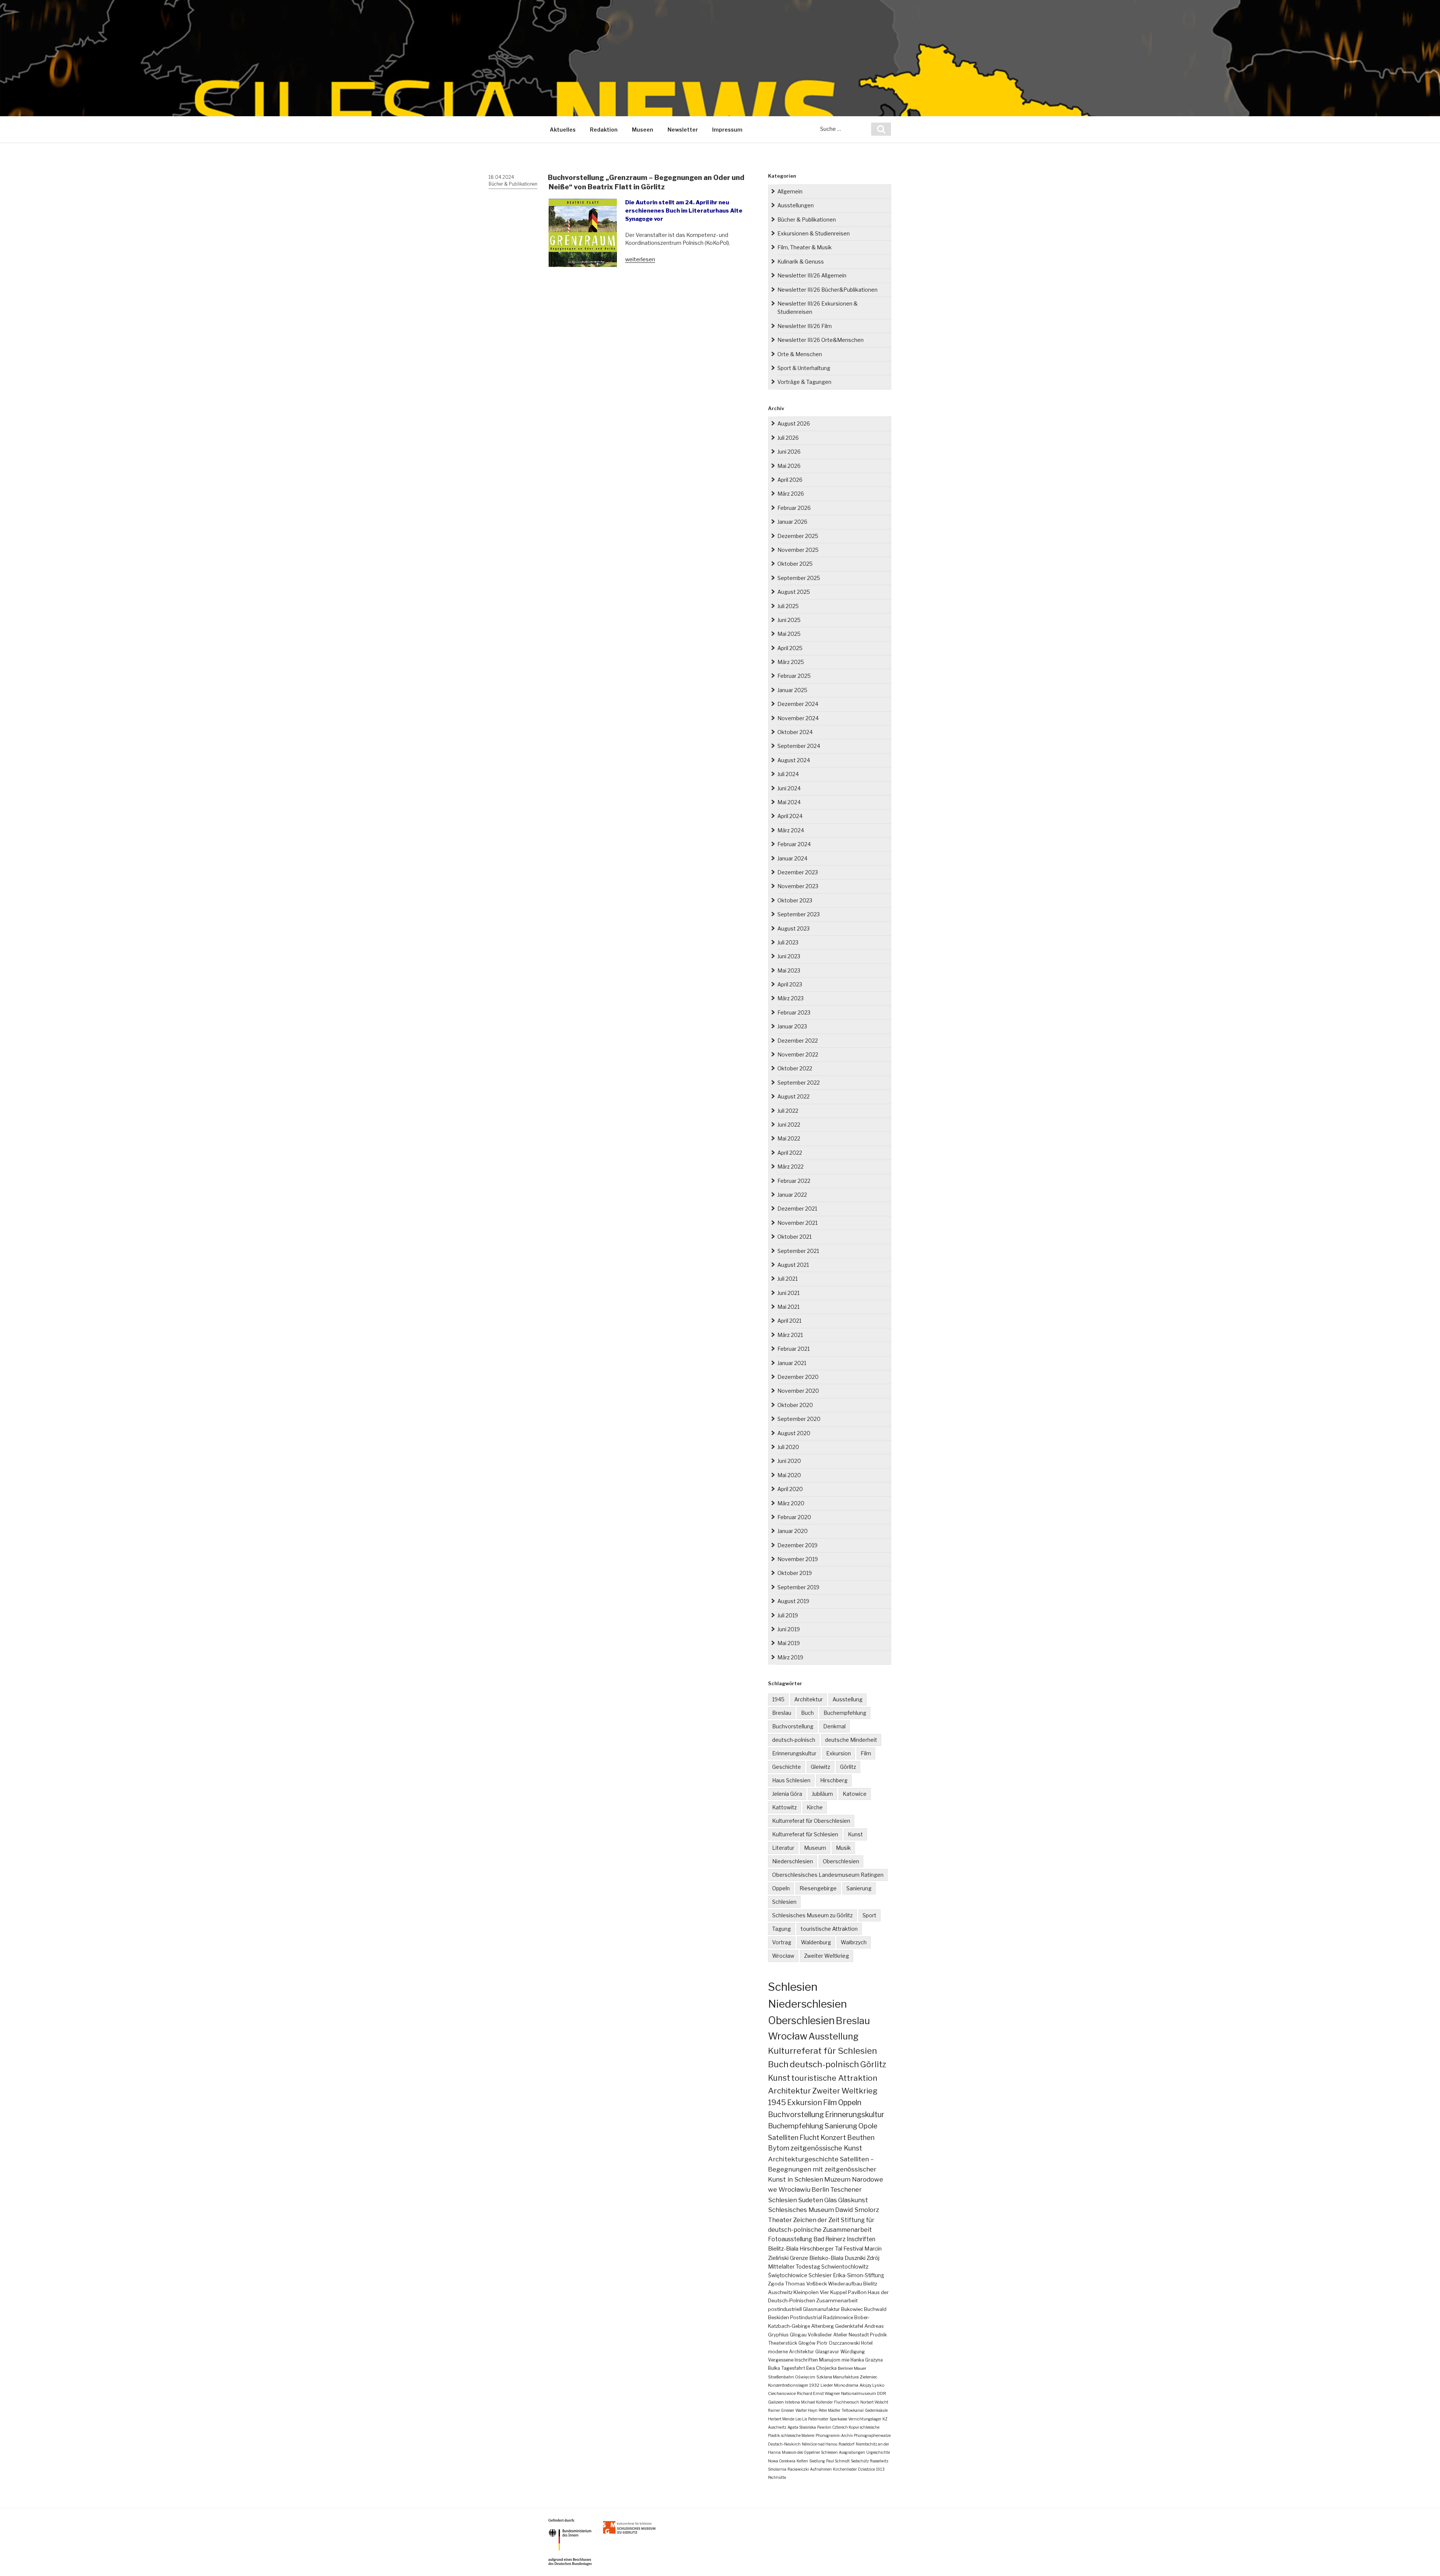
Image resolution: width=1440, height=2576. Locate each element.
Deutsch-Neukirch (784, 2444)
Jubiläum (822, 1794)
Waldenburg (816, 1942)
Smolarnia (777, 2469)
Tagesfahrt (793, 2368)
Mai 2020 (789, 1475)
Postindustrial (806, 2318)
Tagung (781, 1929)
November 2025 (798, 550)
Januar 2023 (792, 1026)
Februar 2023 (794, 1012)
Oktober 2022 (795, 1068)
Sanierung (859, 1888)
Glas (831, 2200)
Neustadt (859, 2335)
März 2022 (790, 1167)
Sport (869, 1915)
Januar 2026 (792, 522)
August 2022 (793, 1096)
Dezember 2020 (798, 1377)
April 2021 (789, 1321)
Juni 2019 (789, 1629)
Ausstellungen (796, 205)
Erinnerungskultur (794, 1753)
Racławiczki (798, 2469)
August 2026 (794, 423)
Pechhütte (777, 2477)
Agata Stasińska (802, 2427)
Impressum (727, 130)
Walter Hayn (806, 2410)
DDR (882, 2393)
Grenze (799, 2258)
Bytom (779, 2148)
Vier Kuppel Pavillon (843, 2292)
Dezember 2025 (798, 536)
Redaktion (604, 130)
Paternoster (818, 2419)
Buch (807, 1713)
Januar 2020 (793, 1531)
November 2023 (798, 886)
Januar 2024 (792, 858)
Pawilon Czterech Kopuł (838, 2427)
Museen (643, 130)
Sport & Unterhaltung (804, 368)
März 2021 (790, 1335)
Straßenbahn (781, 2377)
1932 (814, 2385)
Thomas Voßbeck (806, 2284)
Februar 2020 (794, 1517)
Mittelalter (781, 2267)
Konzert (833, 2138)
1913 (880, 2469)
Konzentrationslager (788, 2385)
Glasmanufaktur (821, 2309)
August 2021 (793, 1265)
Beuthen (861, 2138)
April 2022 (790, 1153)
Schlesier (820, 2275)
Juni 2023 (789, 956)
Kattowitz (784, 1807)
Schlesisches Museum (801, 2210)
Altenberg (823, 2326)
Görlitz (848, 1767)
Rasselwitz (879, 2461)
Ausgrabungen (852, 2452)
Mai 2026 (789, 466)
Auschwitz (780, 2292)
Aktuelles (563, 130)
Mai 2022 (789, 1138)
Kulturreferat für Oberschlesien (811, 1821)
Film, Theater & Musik (805, 247)
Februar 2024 (794, 844)
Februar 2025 (794, 676)
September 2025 (799, 578)
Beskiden (778, 2318)
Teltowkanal (853, 2410)
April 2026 (790, 480)
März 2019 (790, 1657)
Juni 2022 (789, 1125)
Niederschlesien (793, 1861)
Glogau (798, 2335)
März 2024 (791, 830)
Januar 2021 (792, 1363)
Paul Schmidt (838, 2461)
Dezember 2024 (798, 704)
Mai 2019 (789, 1643)
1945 (778, 1699)
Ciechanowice (782, 2393)
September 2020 (799, 1419)
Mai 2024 (789, 802)
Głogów (807, 2343)
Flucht (809, 2137)
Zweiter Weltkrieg (826, 1956)
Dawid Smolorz (857, 2210)
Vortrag (782, 1942)
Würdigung (853, 2352)
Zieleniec (869, 2377)
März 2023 (790, 998)
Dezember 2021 (797, 1209)
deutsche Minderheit (851, 1740)
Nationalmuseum (859, 2393)
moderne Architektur (791, 2352)
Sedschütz (860, 2461)
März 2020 (791, 1503)
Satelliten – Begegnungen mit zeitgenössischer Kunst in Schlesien (822, 2169)
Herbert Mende (781, 2419)
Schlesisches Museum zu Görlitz (812, 1915)
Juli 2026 (788, 438)
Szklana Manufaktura (838, 2377)
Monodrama (846, 2385)
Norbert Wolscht (874, 2402)
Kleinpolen (806, 2292)
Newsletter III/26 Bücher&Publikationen (827, 290)
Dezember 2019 (797, 1545)
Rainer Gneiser (781, 2410)
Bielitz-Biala (783, 2249)
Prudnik (878, 2335)
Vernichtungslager (865, 2419)
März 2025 (791, 662)
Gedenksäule (876, 2410)
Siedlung (817, 2461)
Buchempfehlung (845, 1713)
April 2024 (790, 816)
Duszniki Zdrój (862, 2258)
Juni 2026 (789, 452)
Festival (853, 2249)
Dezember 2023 (798, 872)
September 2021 (798, 1251)
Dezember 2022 (798, 1041)
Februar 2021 (793, 1349)
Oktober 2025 (795, 564)
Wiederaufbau (845, 2284)
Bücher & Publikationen (513, 184)
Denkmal (834, 1726)
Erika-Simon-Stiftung (859, 2275)
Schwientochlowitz (845, 2267)
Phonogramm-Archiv (834, 2435)
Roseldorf (847, 2444)
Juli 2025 (788, 606)
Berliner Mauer (852, 2368)
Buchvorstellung (793, 1726)
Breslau (782, 1713)
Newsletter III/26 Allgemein (812, 275)
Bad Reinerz (829, 2239)
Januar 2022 (792, 1195)
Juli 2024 (788, 774)
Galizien (776, 2402)
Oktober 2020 (795, 1405)
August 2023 (793, 928)
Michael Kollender (817, 2402)
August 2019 (793, 1601)
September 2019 (798, 1587)
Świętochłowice (788, 2275)
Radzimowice (838, 2318)
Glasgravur (827, 2352)
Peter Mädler (829, 2410)
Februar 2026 (794, 508)
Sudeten (811, 2200)
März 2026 (791, 494)
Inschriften (861, 2239)
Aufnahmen (821, 2469)
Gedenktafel (849, 2326)
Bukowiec (852, 2309)
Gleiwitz (820, 1767)
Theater (780, 2220)
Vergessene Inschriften (793, 2360)
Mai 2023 (789, 970)
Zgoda (776, 2284)
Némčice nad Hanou (820, 2444)
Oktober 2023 (795, 900)
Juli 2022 (788, 1111)
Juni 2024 (789, 788)
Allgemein (790, 191)
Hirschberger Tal (821, 2249)
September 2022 (799, 1083)
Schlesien (784, 1902)
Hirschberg (834, 1780)
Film (866, 1753)
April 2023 (790, 984)
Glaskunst (853, 2200)
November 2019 (798, 1559)
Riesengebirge (818, 1888)
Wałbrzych (854, 1942)
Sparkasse (838, 2419)
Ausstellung (847, 1699)
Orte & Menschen (800, 354)
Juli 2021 (787, 1279)
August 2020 (794, 1433)
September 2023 (799, 914)
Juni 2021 (788, 1293)
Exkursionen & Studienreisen (814, 233)
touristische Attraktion (829, 1929)
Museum (815, 1848)
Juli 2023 (788, 942)
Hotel (867, 2343)
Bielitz (870, 2284)
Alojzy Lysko (872, 2385)
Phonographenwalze (872, 2435)
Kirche (815, 1807)
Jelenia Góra (787, 1794)
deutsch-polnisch (794, 1740)
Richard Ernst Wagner (818, 2393)
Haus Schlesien (791, 1780)
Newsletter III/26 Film (805, 326)
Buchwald (875, 2309)
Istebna (792, 2402)
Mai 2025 (789, 634)
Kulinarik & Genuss (801, 261)
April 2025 (790, 648)
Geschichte (787, 1767)
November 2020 (798, 1391)
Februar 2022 (794, 1181)
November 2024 (798, 718)
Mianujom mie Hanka (841, 2360)
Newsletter (683, 130)
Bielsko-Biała (826, 2258)
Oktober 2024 (795, 732)
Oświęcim (805, 2377)
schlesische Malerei (798, 2435)
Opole (868, 2126)
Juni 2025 (789, 620)
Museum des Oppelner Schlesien (810, 2452)
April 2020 (790, 1489)
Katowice (855, 1794)
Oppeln (781, 1888)
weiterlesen (640, 259)
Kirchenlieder (845, 2469)
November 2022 (798, 1054)
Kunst (855, 1834)
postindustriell (785, 2309)
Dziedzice (866, 2469)
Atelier (840, 2335)
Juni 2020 (789, 1461)
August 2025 (794, 592)
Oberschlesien (841, 1861)
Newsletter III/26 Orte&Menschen (820, 340)
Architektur (808, 1699)
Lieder (827, 2385)
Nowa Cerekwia (782, 2461)
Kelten (802, 2461)
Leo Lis (801, 2419)
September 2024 (799, 746)
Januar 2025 (792, 690)
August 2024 (794, 760)
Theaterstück (783, 2343)
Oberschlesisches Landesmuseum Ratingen (828, 1875)
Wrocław (783, 1956)
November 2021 (797, 1223)
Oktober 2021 (794, 1237)
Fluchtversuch (847, 2402)
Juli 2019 (788, 1615)
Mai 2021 (788, 1307)
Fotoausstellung (790, 2239)
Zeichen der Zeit (816, 2220)
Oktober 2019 (795, 1573)
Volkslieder (820, 2335)
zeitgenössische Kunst (826, 2148)
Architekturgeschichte (803, 2159)
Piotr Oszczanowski (838, 2343)
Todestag (808, 2267)
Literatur (783, 1848)
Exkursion (838, 1753)
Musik (843, 1848)
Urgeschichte (878, 2452)
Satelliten (783, 2137)
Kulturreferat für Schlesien (805, 1834)
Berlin (820, 2189)
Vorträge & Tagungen (804, 382)
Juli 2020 (788, 1447)
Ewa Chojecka (821, 2368)
